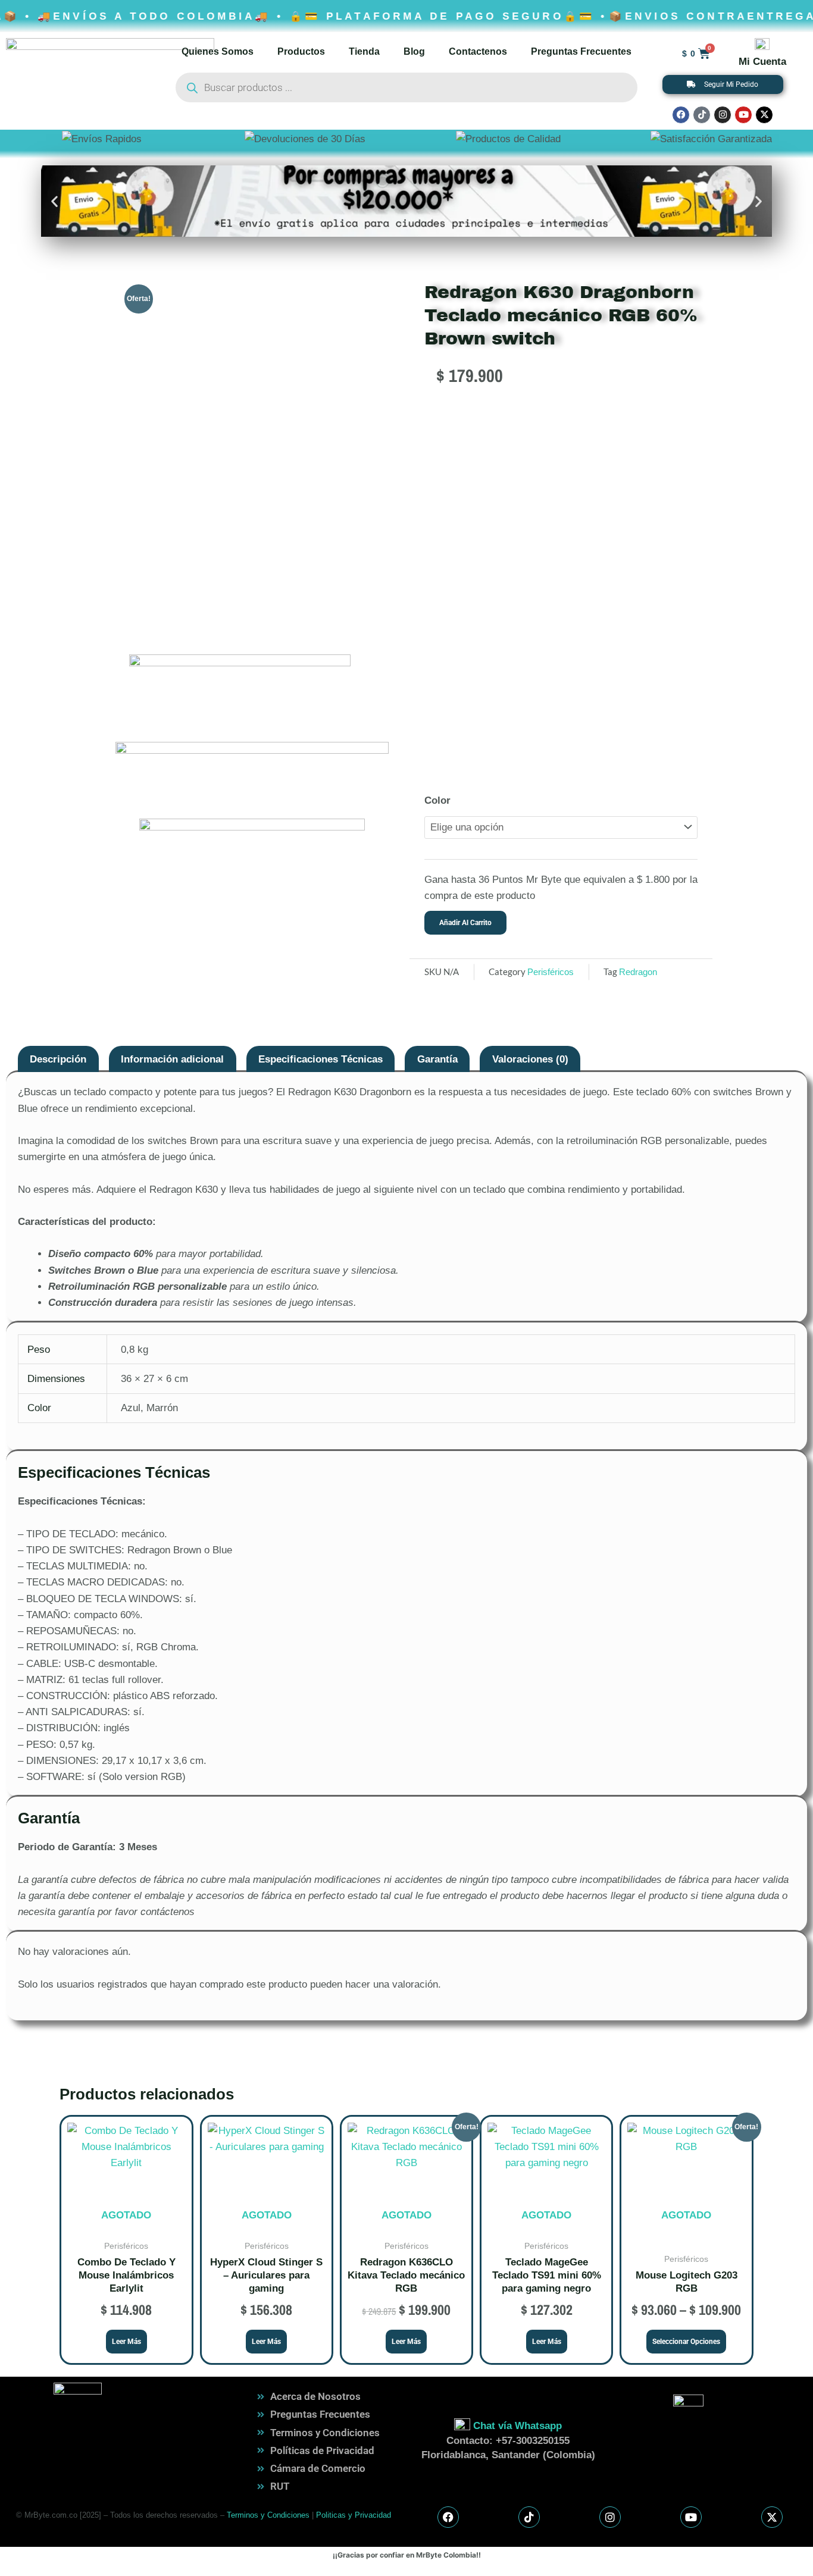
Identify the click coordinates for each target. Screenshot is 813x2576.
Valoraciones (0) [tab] (530, 1059)
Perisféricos (551, 972)
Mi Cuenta (762, 62)
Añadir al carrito (465, 923)
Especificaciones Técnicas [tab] (320, 1059)
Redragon (638, 972)
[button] (54, 201)
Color (437, 800)
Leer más (126, 2342)
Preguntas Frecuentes (581, 51)
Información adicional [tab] (172, 1059)
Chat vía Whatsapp (517, 2426)
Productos (301, 51)
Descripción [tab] (58, 1059)
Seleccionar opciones (686, 2342)
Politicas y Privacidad (354, 2515)
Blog (414, 51)
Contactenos (478, 51)
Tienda (364, 51)
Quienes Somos (218, 51)
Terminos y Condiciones (268, 2515)
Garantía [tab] (437, 1059)
